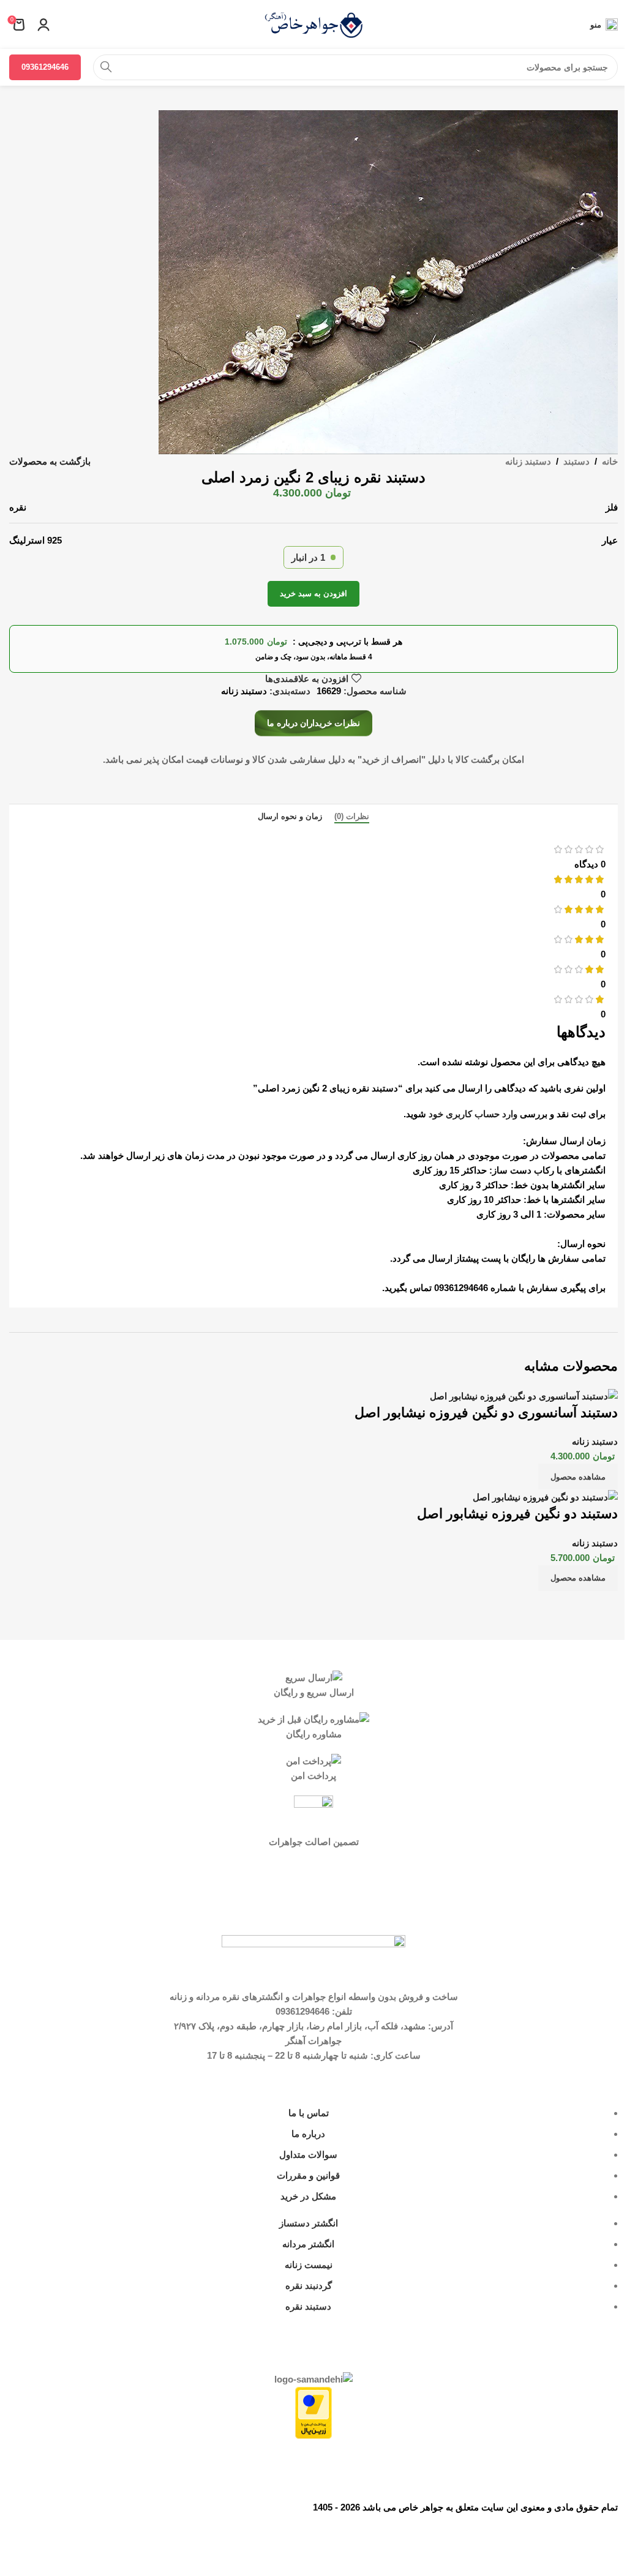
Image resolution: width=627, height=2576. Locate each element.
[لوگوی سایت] (313, 24)
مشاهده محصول (578, 1477)
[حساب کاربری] (43, 24)
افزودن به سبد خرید (313, 593)
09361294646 (45, 67)
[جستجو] (106, 67)
